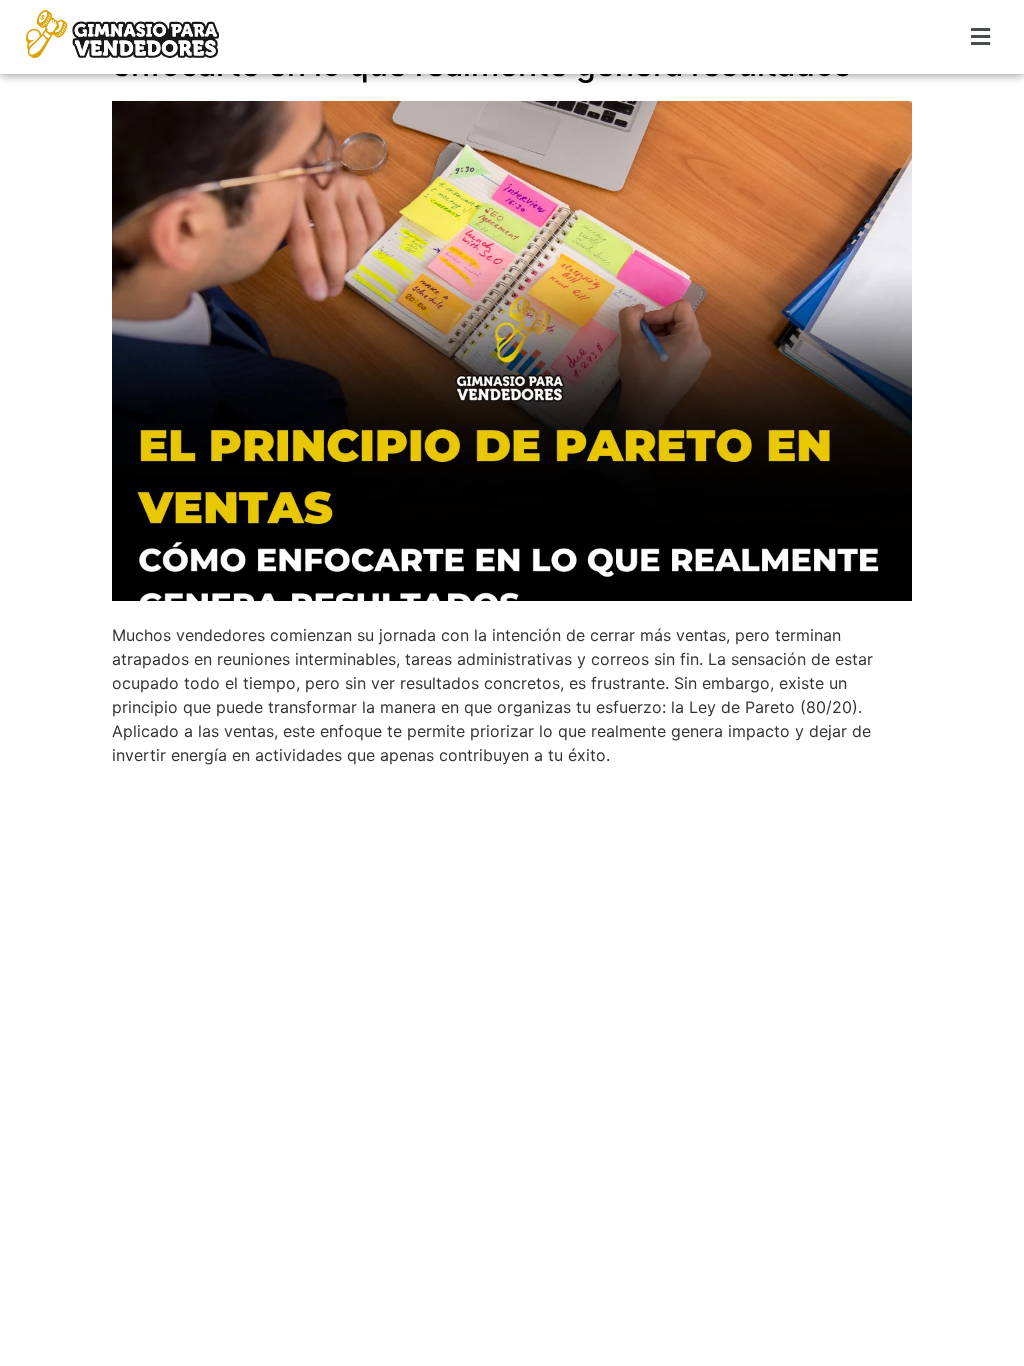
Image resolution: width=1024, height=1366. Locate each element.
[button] (981, 36)
